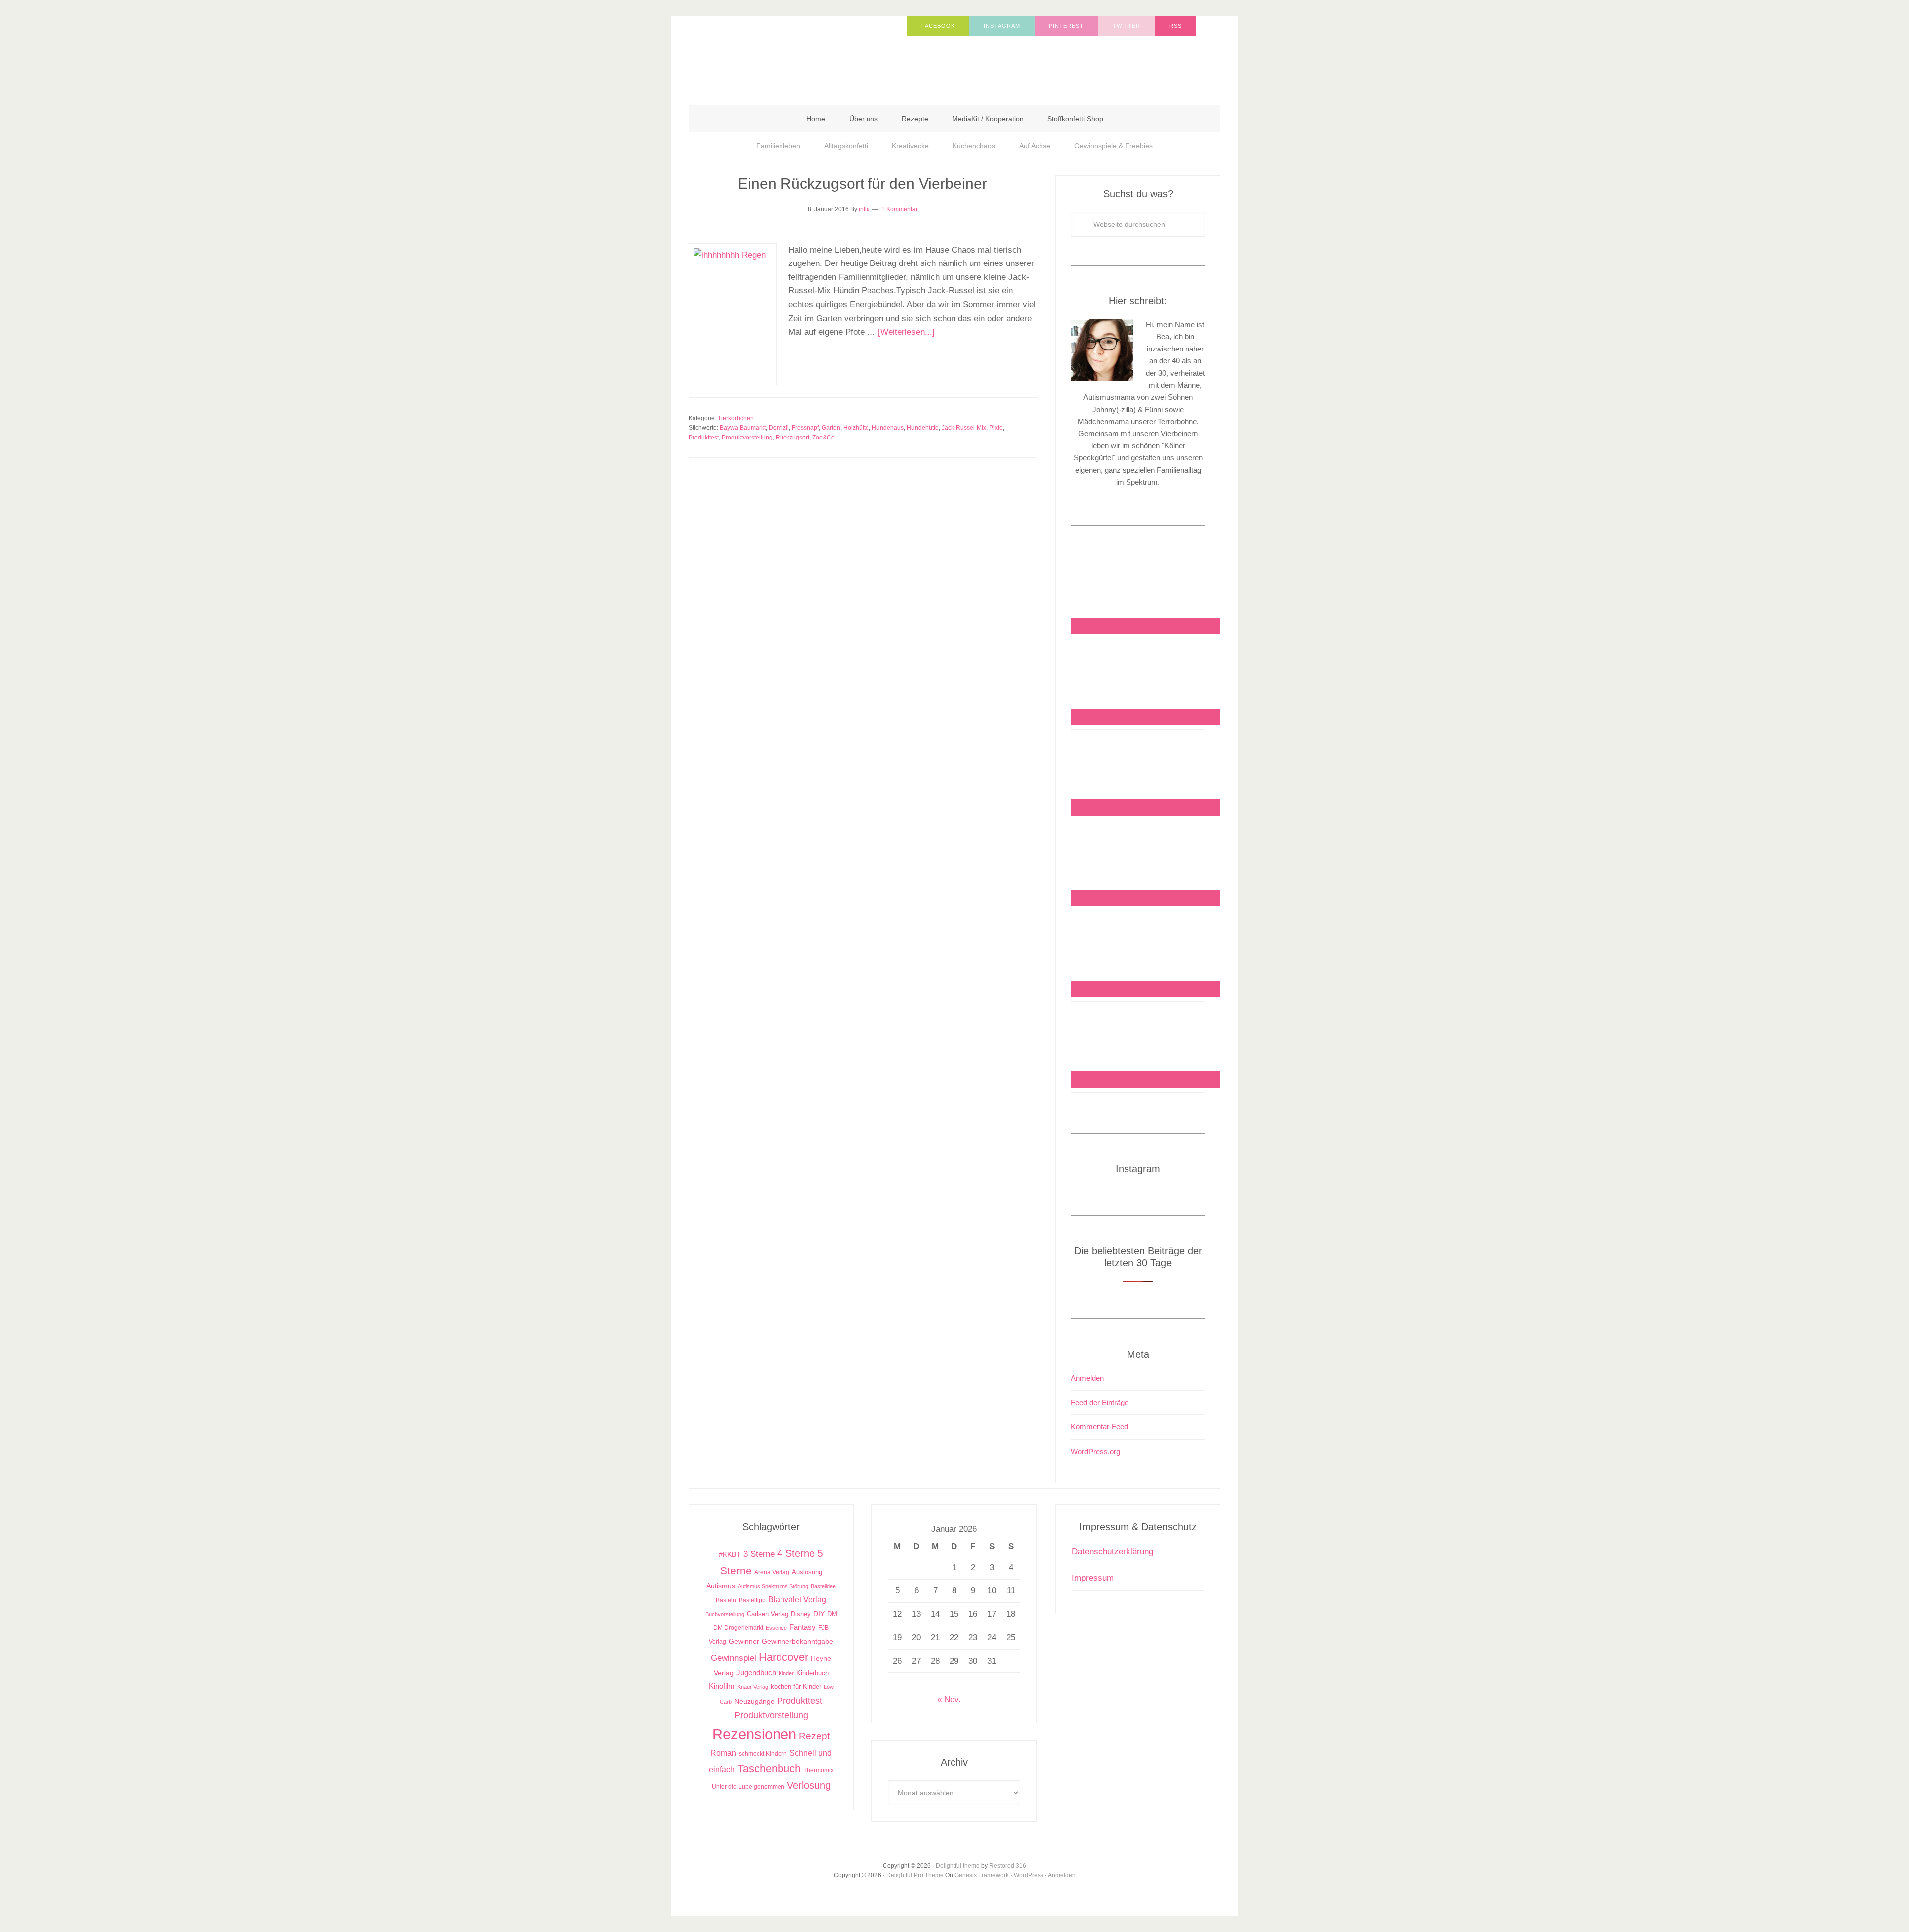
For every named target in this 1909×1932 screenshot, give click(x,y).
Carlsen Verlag (768, 1614)
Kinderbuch (813, 1673)
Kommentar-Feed (1099, 1427)
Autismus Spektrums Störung (773, 1586)
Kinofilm (722, 1686)
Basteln (726, 1600)
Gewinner (744, 1641)
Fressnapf (805, 428)
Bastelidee (823, 1586)
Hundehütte (923, 428)
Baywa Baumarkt (743, 428)
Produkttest (704, 438)
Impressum (1093, 1578)
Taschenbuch (769, 1769)
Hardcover (783, 1657)
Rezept (814, 1736)
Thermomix (819, 1770)
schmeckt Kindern (763, 1753)
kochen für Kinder (796, 1687)
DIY (819, 1614)
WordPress (1029, 1875)
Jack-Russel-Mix (964, 428)
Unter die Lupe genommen (748, 1787)
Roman (723, 1753)
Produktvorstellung (747, 438)
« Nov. (949, 1700)
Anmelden (1087, 1378)
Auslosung (807, 1572)
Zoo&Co (824, 438)
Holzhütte (856, 428)
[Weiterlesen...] (906, 332)
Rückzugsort (792, 438)
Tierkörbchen (736, 418)
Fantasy (803, 1627)
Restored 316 (1008, 1866)
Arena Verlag (772, 1572)
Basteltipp (752, 1600)
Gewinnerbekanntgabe (797, 1641)
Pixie (996, 428)
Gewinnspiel (734, 1658)
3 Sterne (759, 1554)
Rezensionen (754, 1734)
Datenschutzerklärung (1113, 1551)
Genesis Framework (982, 1875)
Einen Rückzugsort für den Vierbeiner (863, 184)
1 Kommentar (900, 209)
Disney (801, 1614)
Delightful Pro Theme (915, 1875)
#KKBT (730, 1554)
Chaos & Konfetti (788, 56)
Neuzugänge (754, 1701)
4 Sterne (796, 1553)
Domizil (779, 428)
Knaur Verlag (753, 1687)
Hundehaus (888, 428)
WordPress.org (1095, 1451)
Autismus (721, 1586)
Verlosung (809, 1785)
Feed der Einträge (1100, 1402)
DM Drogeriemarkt (738, 1628)
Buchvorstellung (725, 1614)
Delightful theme (958, 1866)
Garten (831, 428)
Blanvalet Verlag (797, 1599)
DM (832, 1614)
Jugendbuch (756, 1673)
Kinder (786, 1673)
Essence (776, 1628)
